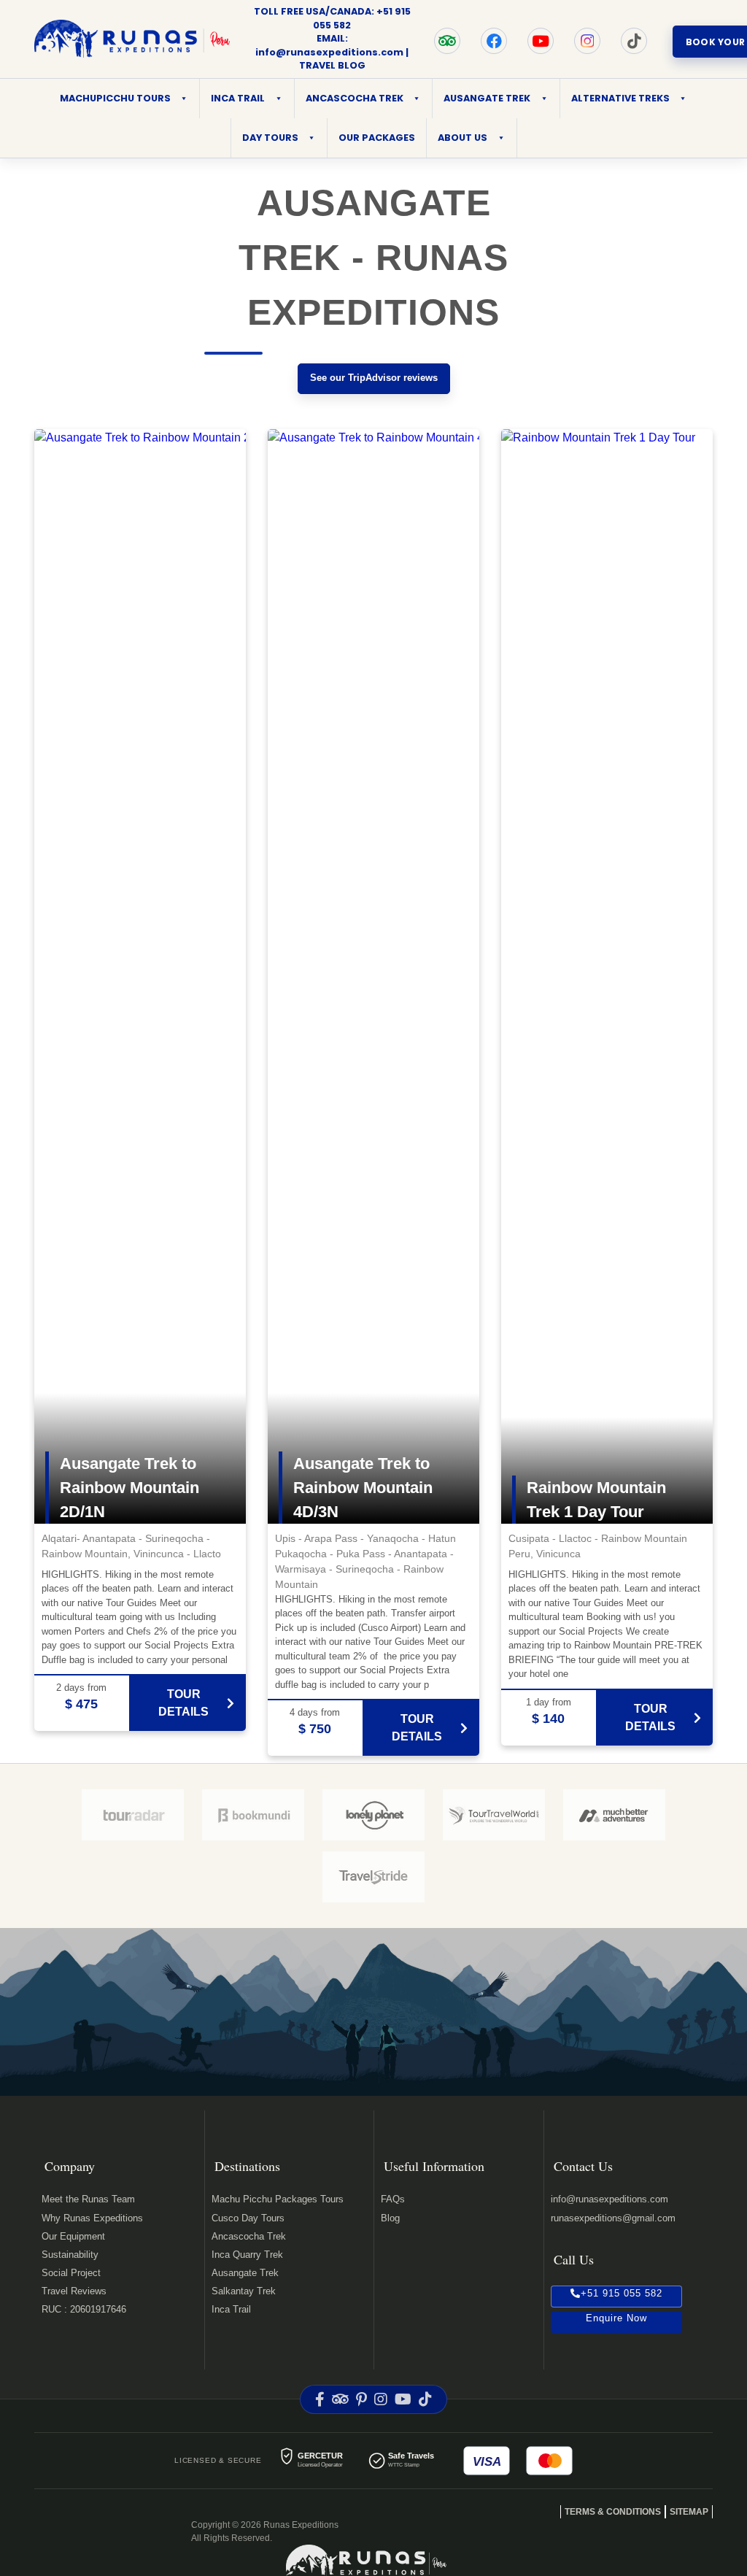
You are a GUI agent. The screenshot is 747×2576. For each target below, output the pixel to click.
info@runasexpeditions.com (329, 52)
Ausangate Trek (245, 2273)
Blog (390, 2218)
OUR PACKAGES (377, 138)
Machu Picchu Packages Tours (278, 2199)
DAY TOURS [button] (270, 138)
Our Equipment (73, 2236)
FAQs (393, 2199)
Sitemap (689, 2512)
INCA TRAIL (238, 98)
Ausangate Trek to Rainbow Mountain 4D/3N (363, 1488)
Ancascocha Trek (249, 2236)
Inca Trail (231, 2309)
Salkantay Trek (244, 2291)
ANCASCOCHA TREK (355, 98)
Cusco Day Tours (248, 2218)
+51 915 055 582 (622, 2293)
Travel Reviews (74, 2291)
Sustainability (70, 2255)
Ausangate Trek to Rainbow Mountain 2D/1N (129, 1488)
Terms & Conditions (613, 2512)
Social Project (71, 2273)
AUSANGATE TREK (487, 98)
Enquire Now (616, 2318)
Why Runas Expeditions (92, 2218)
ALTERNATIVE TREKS (620, 98)
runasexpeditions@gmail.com (613, 2218)
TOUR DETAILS (183, 1703)
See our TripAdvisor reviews (374, 378)
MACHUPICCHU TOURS (115, 98)
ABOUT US (462, 138)
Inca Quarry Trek (247, 2255)
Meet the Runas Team (88, 2199)
